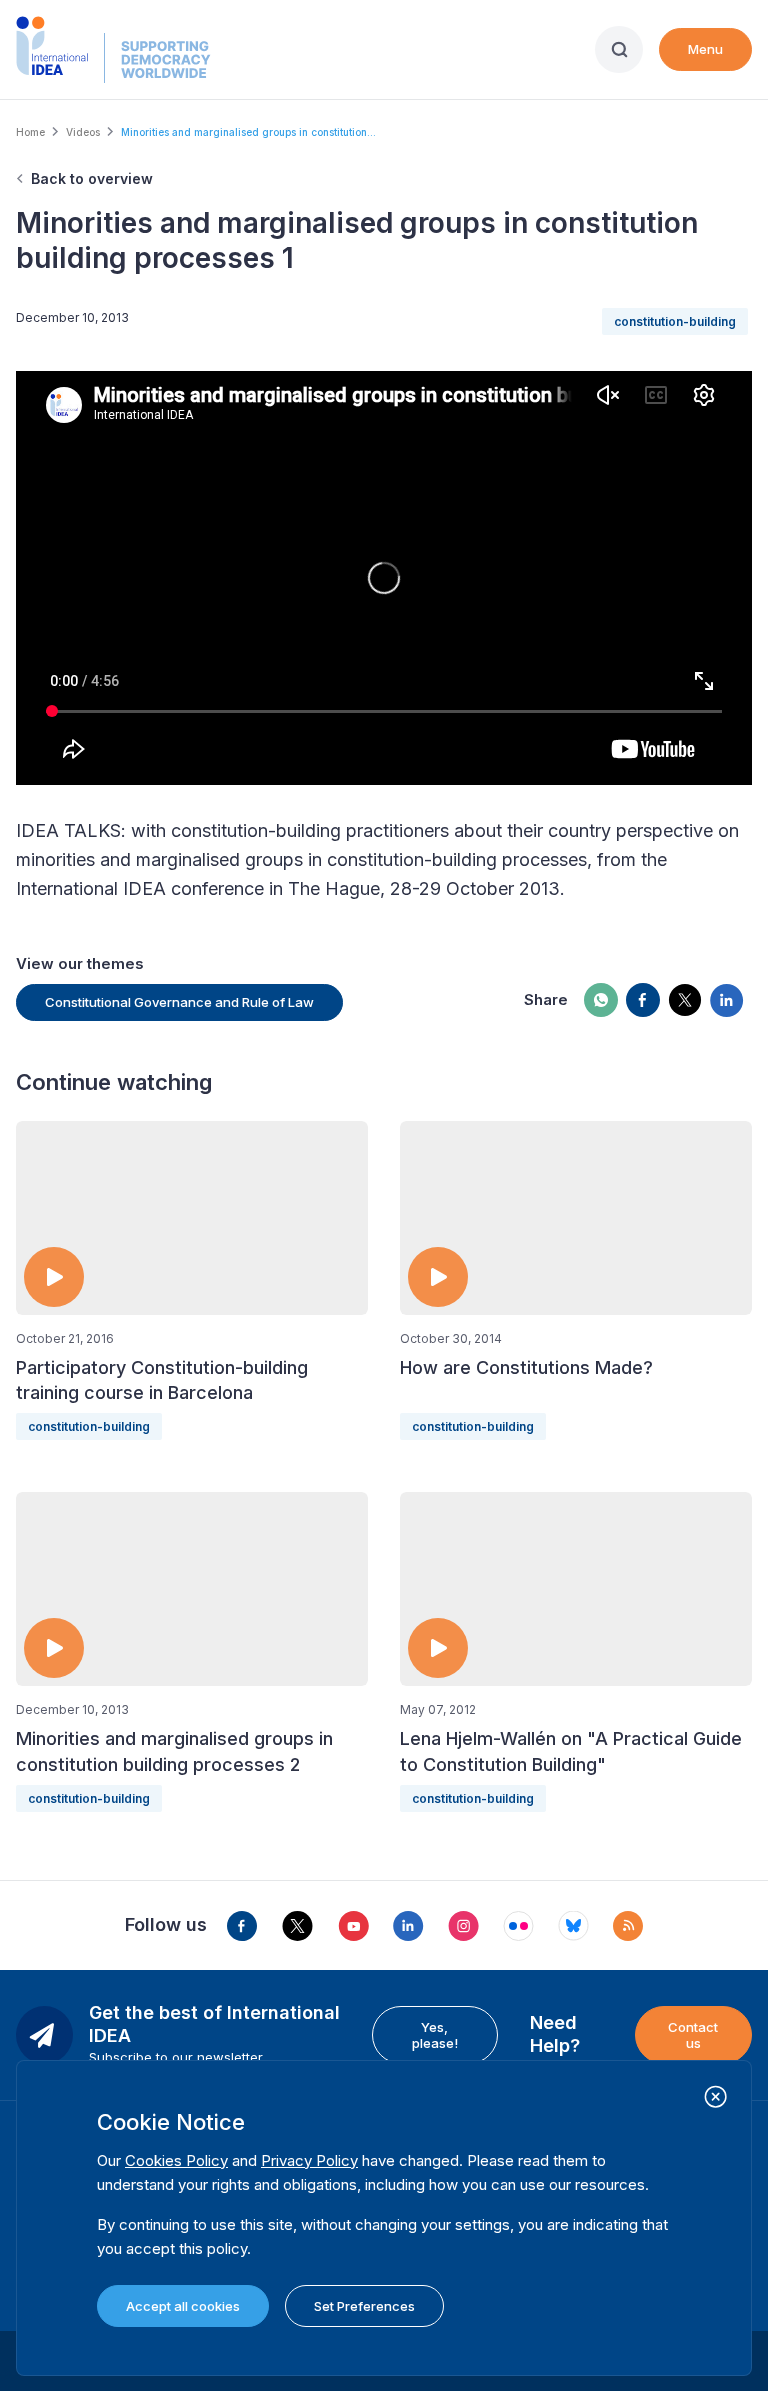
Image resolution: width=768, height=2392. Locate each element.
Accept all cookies (183, 2306)
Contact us (693, 2035)
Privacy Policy (309, 2160)
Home (30, 132)
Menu (705, 49)
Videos (83, 132)
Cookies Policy (176, 2160)
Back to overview (92, 178)
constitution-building (675, 321)
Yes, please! (435, 2035)
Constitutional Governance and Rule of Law (179, 1002)
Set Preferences (364, 2306)
